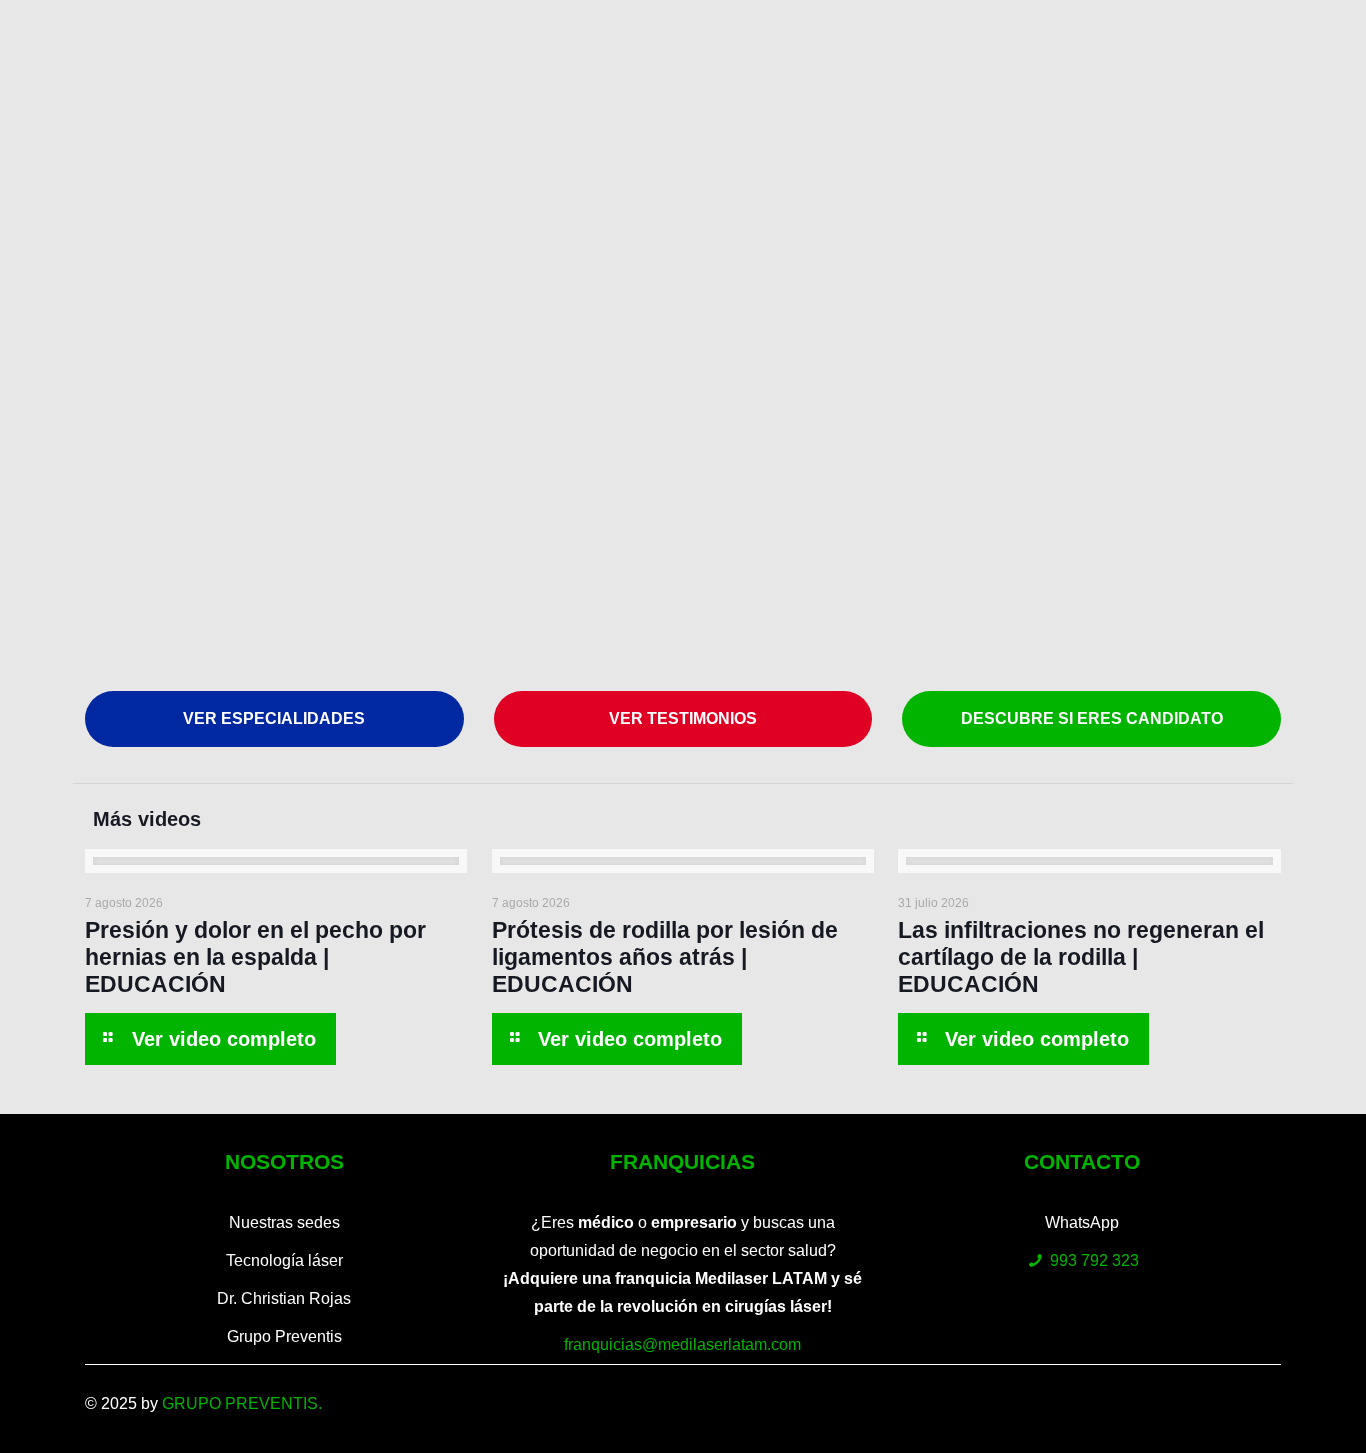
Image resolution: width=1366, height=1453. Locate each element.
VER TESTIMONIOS (683, 718)
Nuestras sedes (284, 1222)
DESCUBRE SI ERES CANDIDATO (1092, 718)
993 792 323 (1094, 1260)
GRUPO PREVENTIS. (242, 1403)
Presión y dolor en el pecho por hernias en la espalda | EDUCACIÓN (255, 957)
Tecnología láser (284, 1260)
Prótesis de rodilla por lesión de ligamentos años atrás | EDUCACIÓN (665, 957)
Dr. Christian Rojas (284, 1298)
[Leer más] (210, 1039)
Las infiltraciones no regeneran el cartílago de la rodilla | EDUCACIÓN (1081, 957)
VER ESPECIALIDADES (274, 718)
